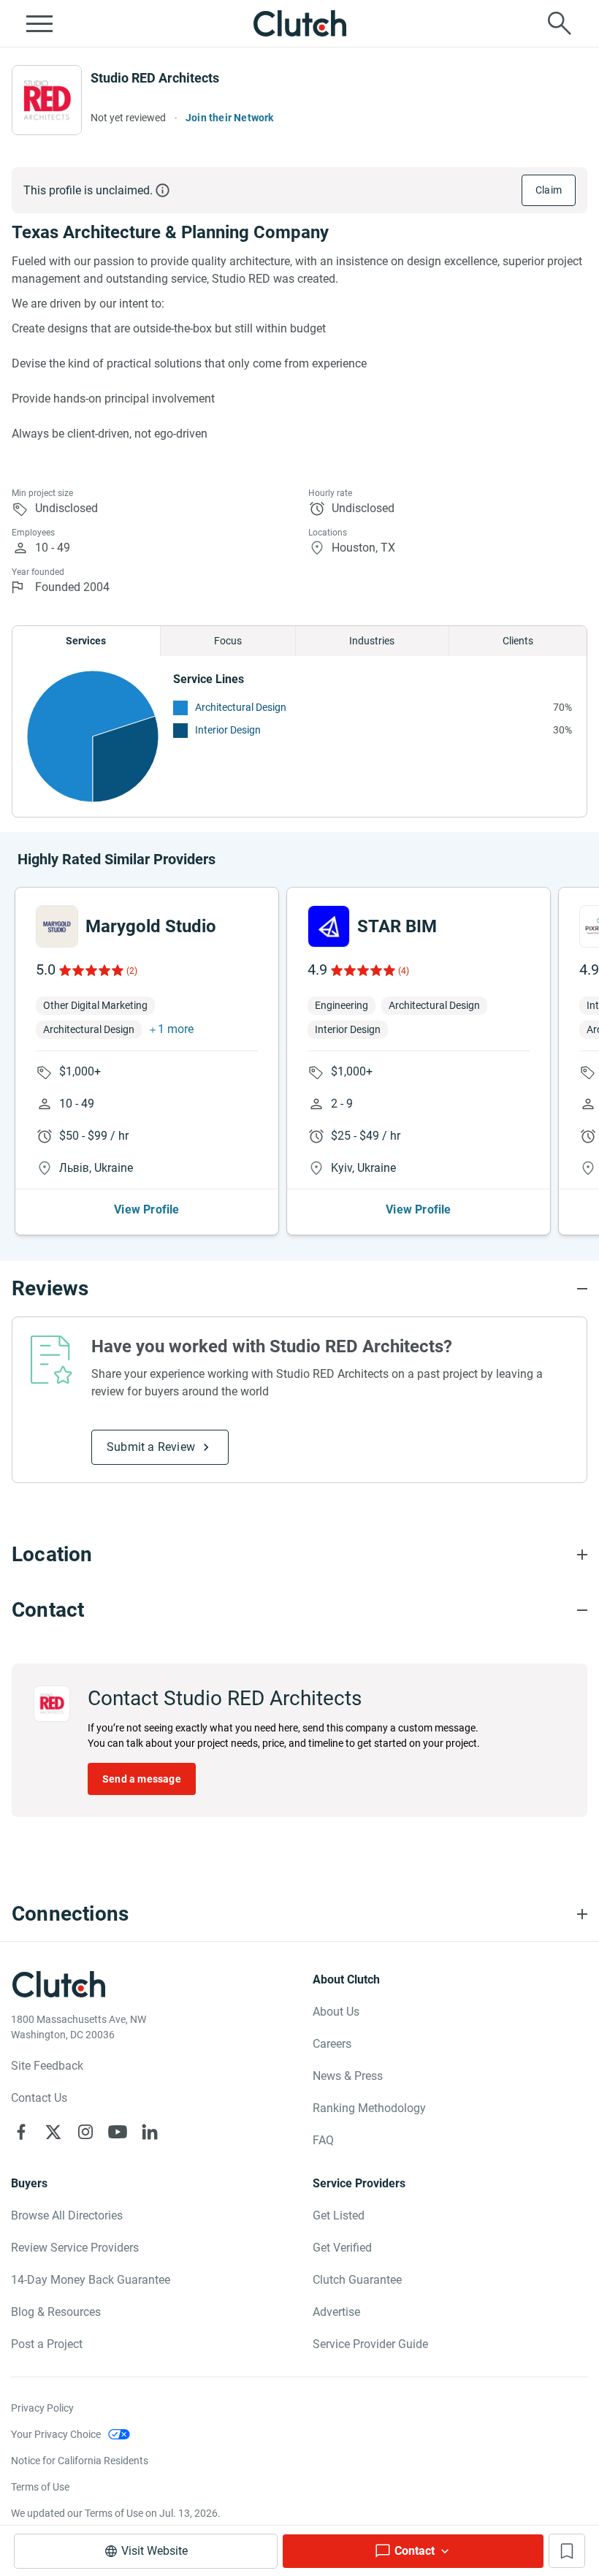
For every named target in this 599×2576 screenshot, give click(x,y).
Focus (228, 641)
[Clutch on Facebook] (21, 2132)
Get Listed (339, 2215)
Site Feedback (47, 2066)
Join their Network (230, 118)
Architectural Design (241, 707)
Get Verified (342, 2248)
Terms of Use (40, 2487)
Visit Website (154, 2551)
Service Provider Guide (370, 2344)
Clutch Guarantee (357, 2280)
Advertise (336, 2312)
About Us (336, 2012)
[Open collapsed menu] (39, 23)
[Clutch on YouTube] (118, 2132)
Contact (415, 2551)
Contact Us (39, 2098)
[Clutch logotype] (299, 23)
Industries (372, 641)
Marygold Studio (151, 926)
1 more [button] (176, 1029)
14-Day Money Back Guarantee (91, 2280)
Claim (549, 190)
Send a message (142, 1779)
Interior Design (228, 730)
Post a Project (47, 2344)
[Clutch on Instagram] (85, 2132)
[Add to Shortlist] (567, 2551)
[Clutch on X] (53, 2132)
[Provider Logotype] (47, 100)
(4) (404, 971)
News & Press (348, 2076)
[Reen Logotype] (57, 926)
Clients (518, 641)
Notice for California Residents (80, 2461)
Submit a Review (151, 1447)
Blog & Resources (56, 2312)
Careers (332, 2044)
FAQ (323, 2140)
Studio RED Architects (155, 78)
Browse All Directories (67, 2215)
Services (86, 641)
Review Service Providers (75, 2248)
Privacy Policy (42, 2408)
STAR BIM (397, 926)
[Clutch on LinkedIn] (150, 2132)
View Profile (146, 1209)
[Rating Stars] (90, 970)
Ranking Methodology (369, 2108)
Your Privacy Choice (56, 2434)
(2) (132, 971)
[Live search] (560, 23)
